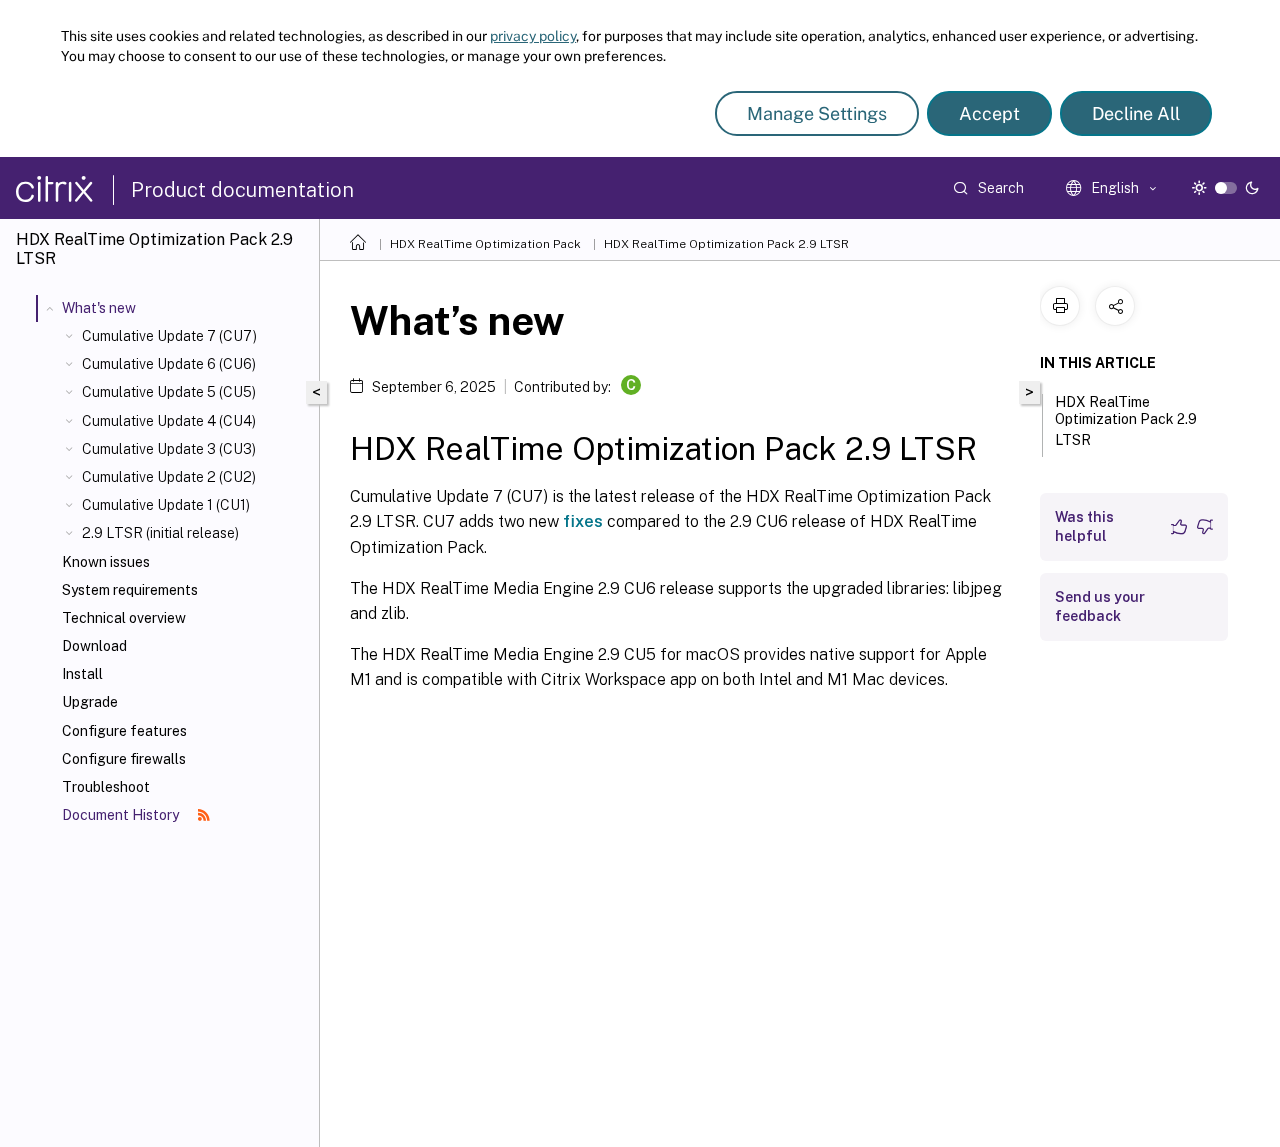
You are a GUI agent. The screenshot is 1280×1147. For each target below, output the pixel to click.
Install (82, 674)
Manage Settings (817, 113)
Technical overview (124, 618)
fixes (583, 521)
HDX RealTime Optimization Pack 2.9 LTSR (726, 244)
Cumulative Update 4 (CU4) (169, 421)
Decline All (1136, 113)
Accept (989, 113)
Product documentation (242, 190)
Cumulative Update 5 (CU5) (169, 392)
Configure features (124, 731)
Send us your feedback (1100, 606)
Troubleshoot (106, 787)
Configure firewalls (124, 759)
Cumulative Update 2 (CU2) (169, 477)
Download (94, 646)
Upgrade (90, 702)
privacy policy (533, 36)
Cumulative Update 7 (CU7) (169, 336)
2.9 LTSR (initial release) (160, 533)
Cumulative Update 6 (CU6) (169, 364)
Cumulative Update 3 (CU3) (169, 449)
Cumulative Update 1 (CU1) (166, 505)
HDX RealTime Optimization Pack (485, 244)
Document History (122, 815)
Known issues (106, 562)
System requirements (130, 590)
